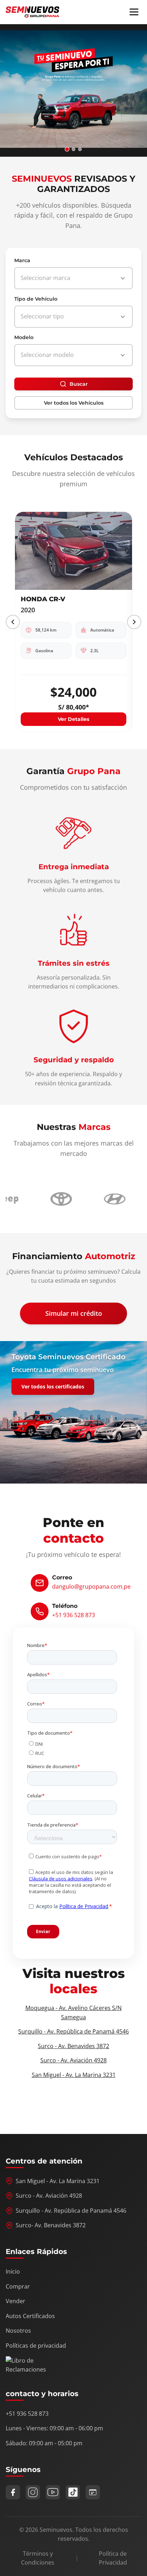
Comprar (18, 2286)
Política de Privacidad (113, 2558)
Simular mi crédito (74, 1313)
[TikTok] (73, 2492)
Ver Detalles (73, 719)
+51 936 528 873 (73, 1615)
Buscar (79, 384)
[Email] (93, 2492)
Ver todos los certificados (53, 1386)
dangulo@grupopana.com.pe (91, 1586)
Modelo (24, 337)
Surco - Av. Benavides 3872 (73, 2046)
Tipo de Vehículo (36, 299)
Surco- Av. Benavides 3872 (51, 2225)
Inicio (13, 2271)
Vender (16, 2301)
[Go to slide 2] (74, 149)
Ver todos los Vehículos (74, 403)
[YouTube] (53, 2492)
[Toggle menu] (134, 12)
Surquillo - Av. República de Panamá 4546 (73, 2031)
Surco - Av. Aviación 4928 (73, 2060)
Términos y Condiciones (38, 2558)
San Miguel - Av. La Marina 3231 (74, 2075)
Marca (22, 260)
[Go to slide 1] (67, 149)
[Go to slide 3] (80, 149)
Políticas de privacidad (36, 2346)
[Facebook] (13, 2492)
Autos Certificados (30, 2316)
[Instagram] (33, 2492)
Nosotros (18, 2331)
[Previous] (13, 622)
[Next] (134, 622)
